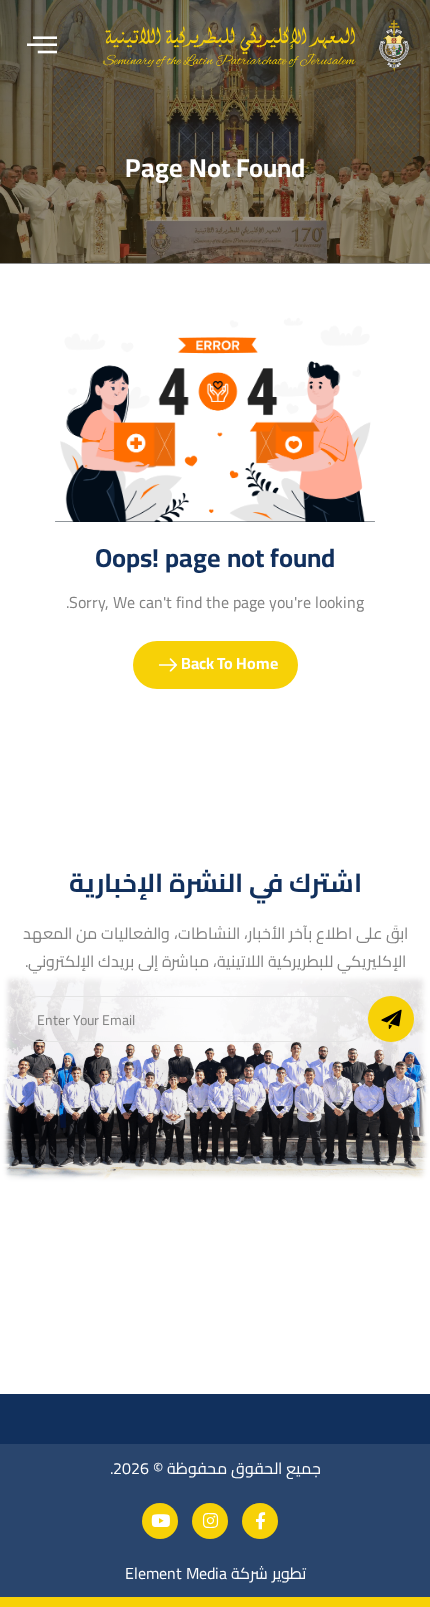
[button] (42, 45)
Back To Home (228, 663)
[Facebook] (260, 1521)
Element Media (176, 1573)
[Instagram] (210, 1521)
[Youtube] (160, 1521)
